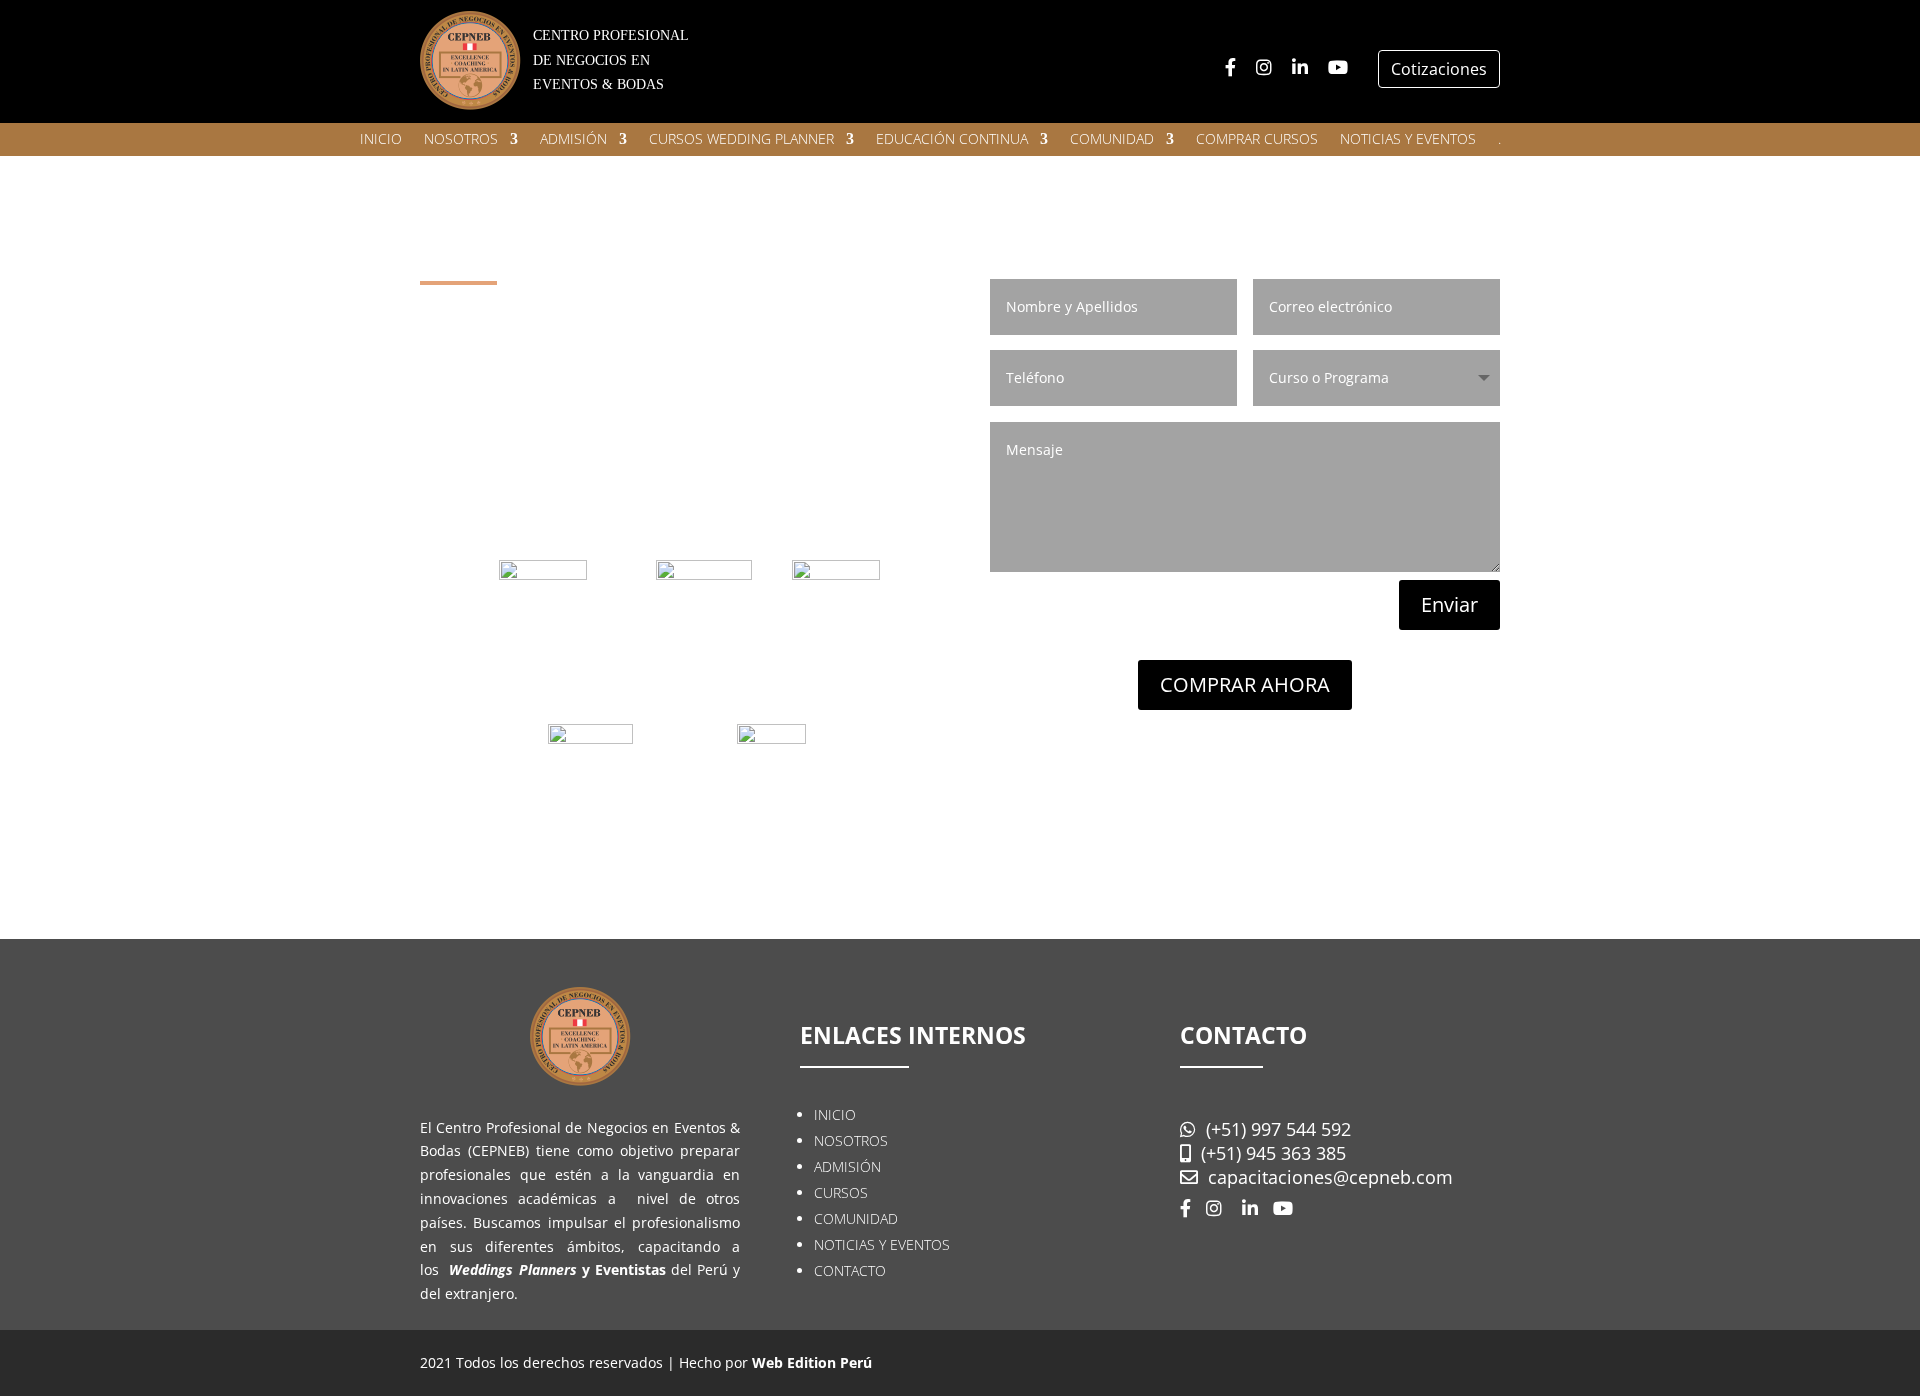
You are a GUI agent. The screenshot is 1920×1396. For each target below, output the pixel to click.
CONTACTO (850, 1270)
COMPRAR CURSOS (1257, 140)
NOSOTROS (461, 140)
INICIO (381, 140)
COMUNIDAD (1112, 140)
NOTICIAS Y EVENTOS (1408, 140)
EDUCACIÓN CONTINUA (952, 140)
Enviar (1449, 604)
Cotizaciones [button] (1439, 69)
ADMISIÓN (573, 140)
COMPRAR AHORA (1245, 684)
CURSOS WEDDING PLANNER (741, 140)
